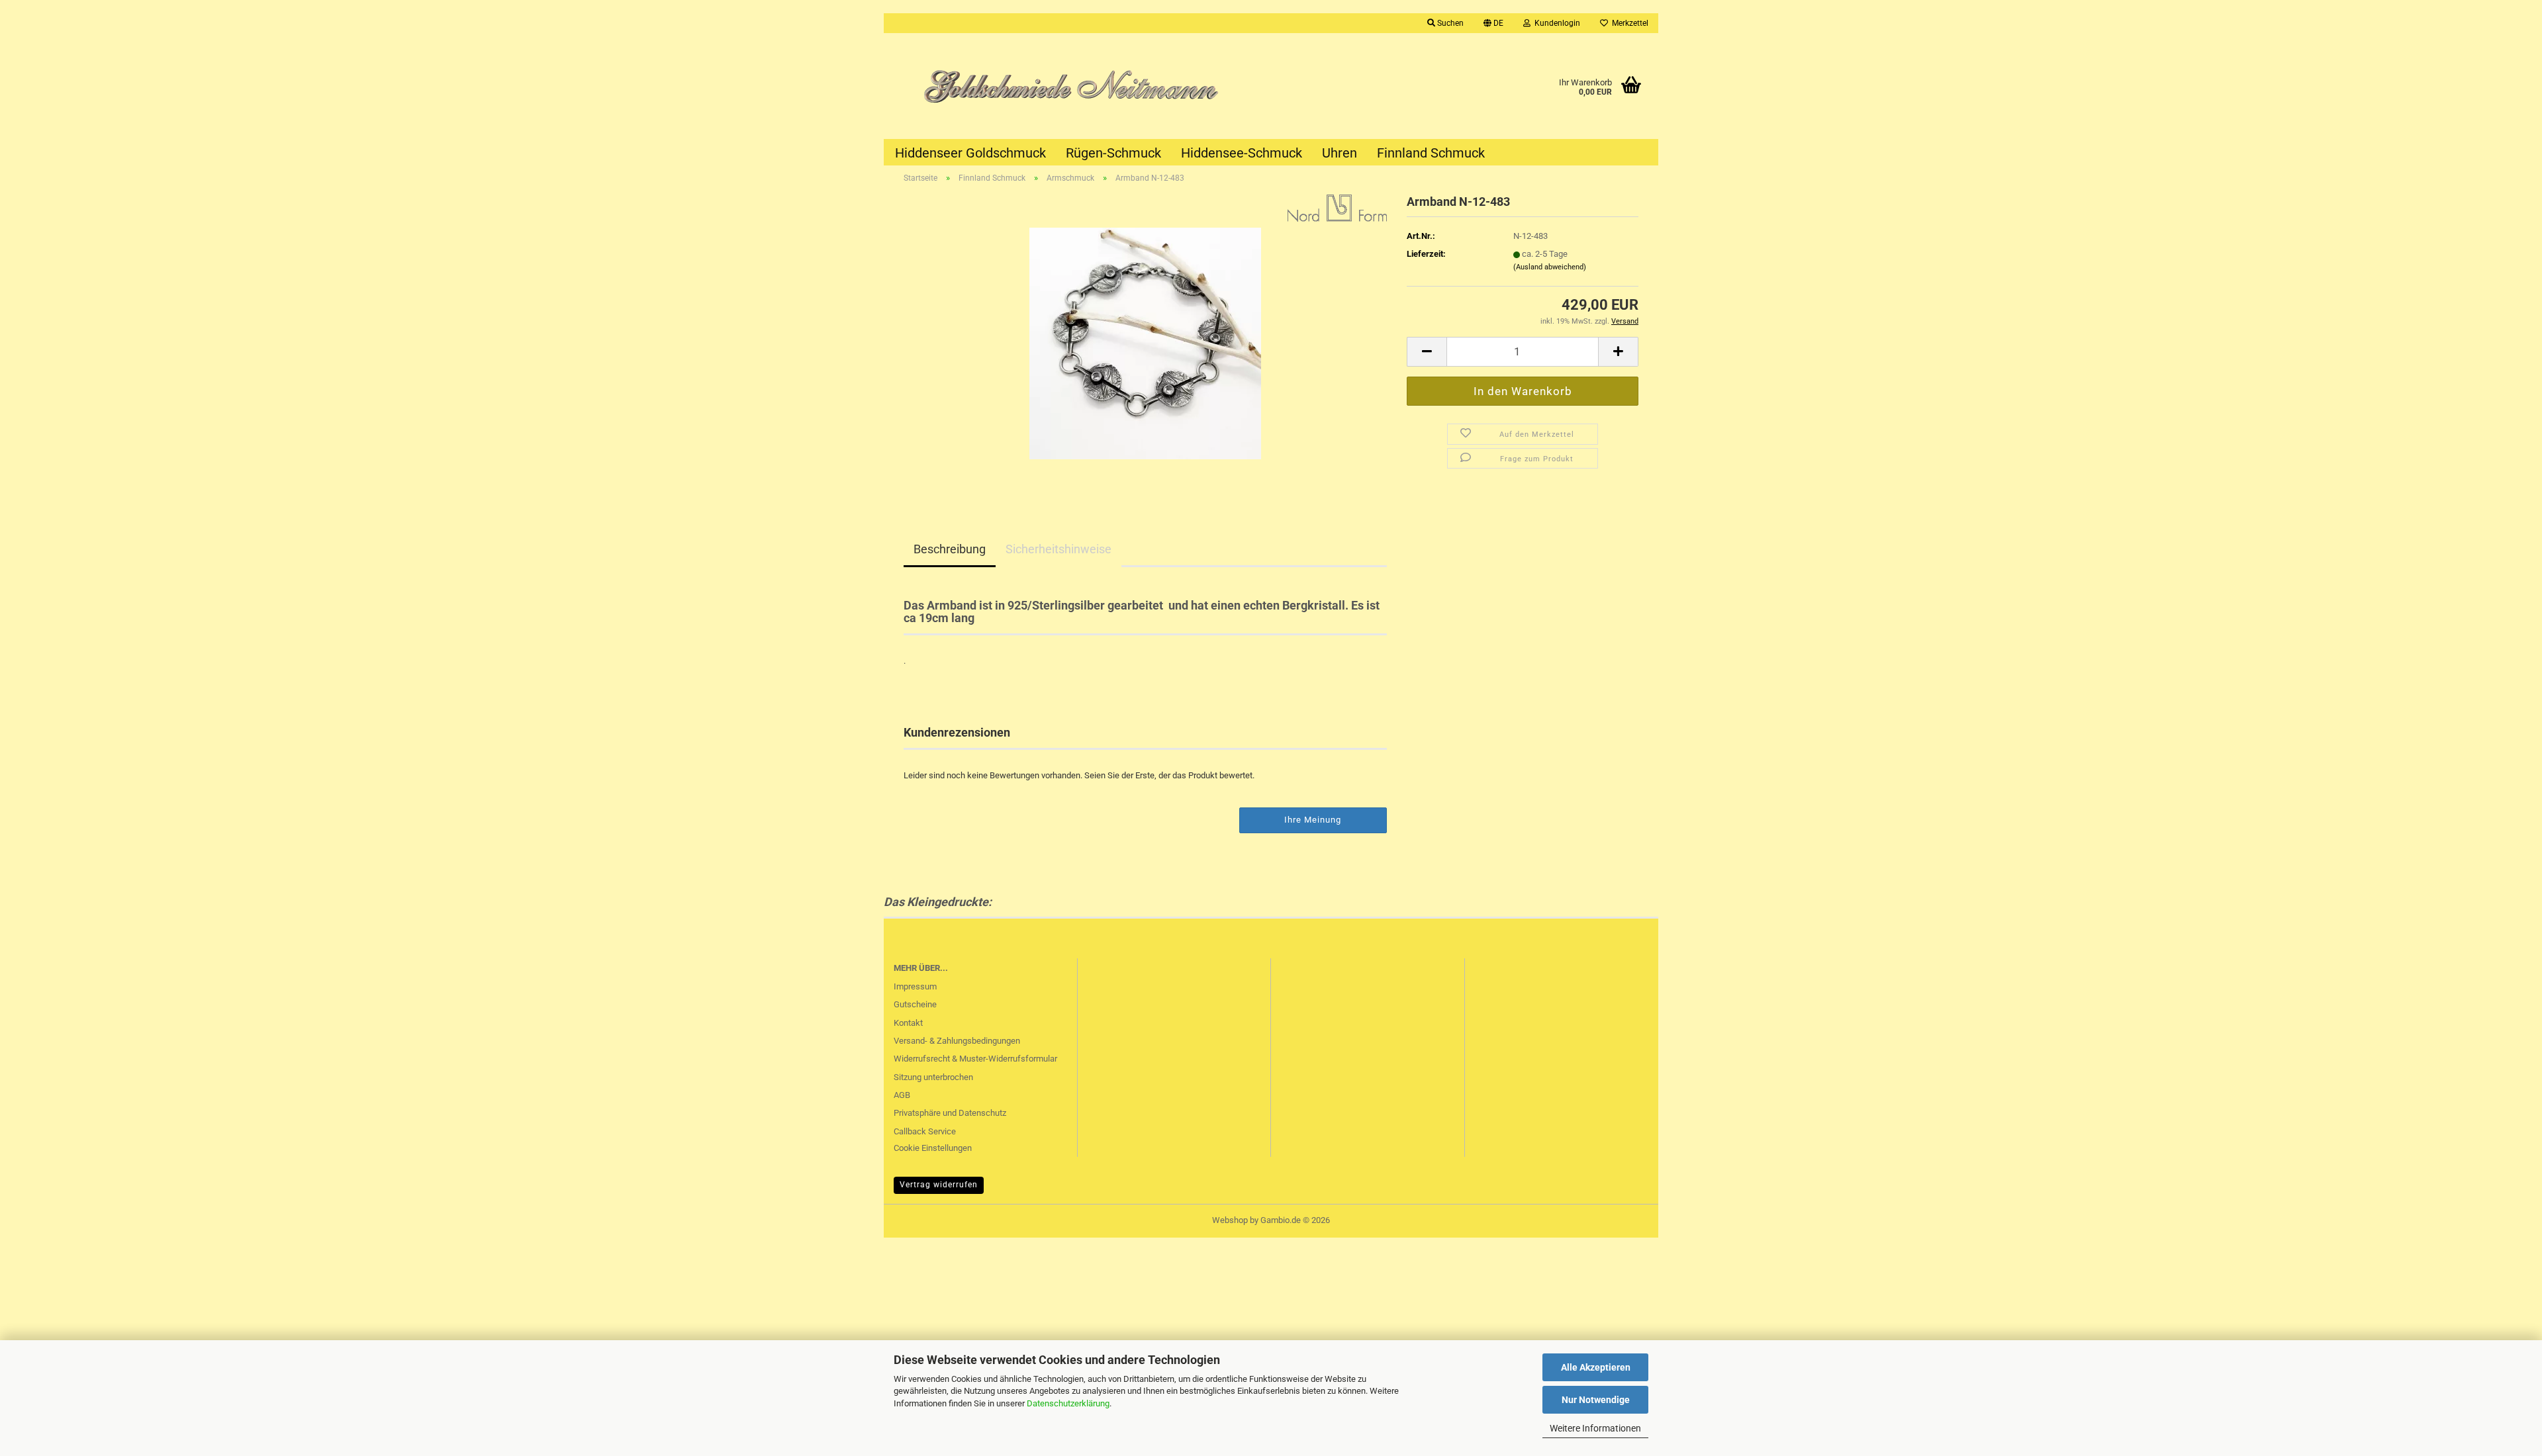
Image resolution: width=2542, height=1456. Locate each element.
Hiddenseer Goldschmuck (970, 153)
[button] (1493, 23)
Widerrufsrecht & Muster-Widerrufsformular (975, 1059)
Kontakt (908, 1023)
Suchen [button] (1449, 23)
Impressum (915, 986)
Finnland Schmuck (1431, 153)
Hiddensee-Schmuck (1242, 153)
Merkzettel (1628, 23)
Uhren (1340, 153)
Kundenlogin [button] (1555, 23)
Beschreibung (950, 549)
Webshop (1230, 1220)
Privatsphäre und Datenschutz (950, 1113)
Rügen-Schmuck (1113, 153)
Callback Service (925, 1131)
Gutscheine (915, 1004)
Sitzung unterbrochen (933, 1077)
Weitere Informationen (1595, 1428)
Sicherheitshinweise (1059, 549)
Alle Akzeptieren (1596, 1367)
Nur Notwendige (1596, 1400)
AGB (902, 1095)
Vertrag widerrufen (939, 1185)
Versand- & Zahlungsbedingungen (957, 1041)
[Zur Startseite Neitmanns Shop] (1077, 86)
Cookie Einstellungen (933, 1148)
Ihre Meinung (1313, 820)
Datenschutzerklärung (1068, 1403)
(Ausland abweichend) (1550, 267)
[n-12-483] (1145, 342)
